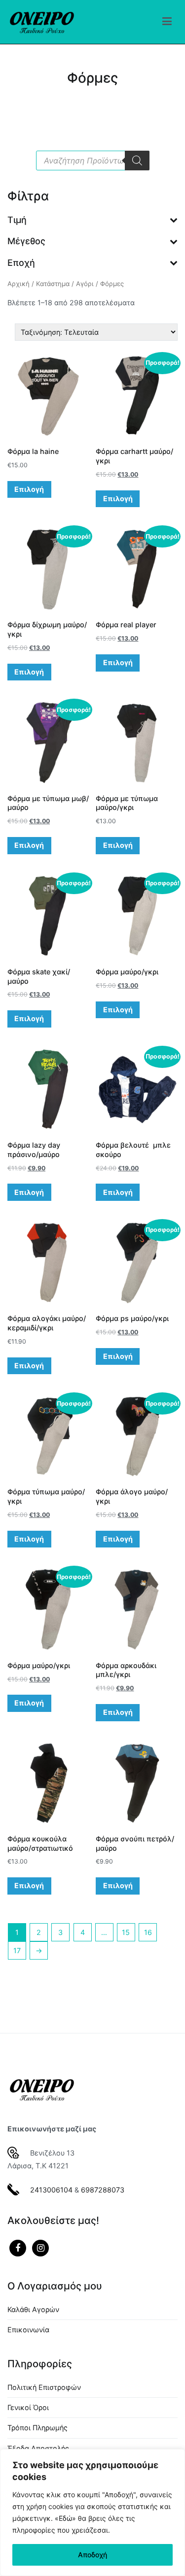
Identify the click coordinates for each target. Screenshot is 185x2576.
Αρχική (18, 284)
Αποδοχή (92, 2555)
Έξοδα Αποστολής (38, 2448)
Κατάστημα (53, 284)
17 (17, 1950)
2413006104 (51, 2190)
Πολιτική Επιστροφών (44, 2387)
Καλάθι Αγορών (33, 2309)
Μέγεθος (26, 241)
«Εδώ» (65, 2518)
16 (148, 1932)
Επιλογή (29, 489)
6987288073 (103, 2190)
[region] (92, 2512)
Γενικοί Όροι (28, 2407)
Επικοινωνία (28, 2330)
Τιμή (17, 220)
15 (126, 1932)
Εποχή (21, 263)
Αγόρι (85, 284)
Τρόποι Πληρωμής (37, 2428)
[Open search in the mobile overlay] (93, 161)
